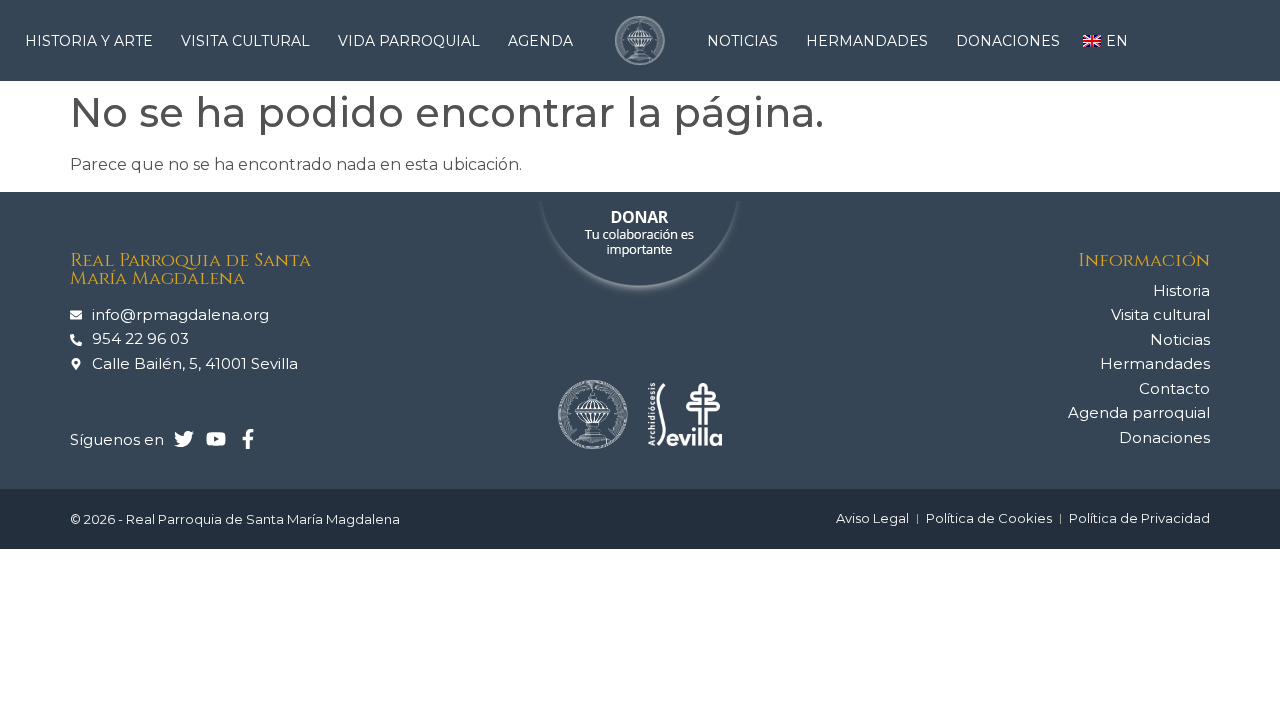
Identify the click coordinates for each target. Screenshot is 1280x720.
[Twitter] (184, 439)
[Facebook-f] (248, 439)
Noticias (742, 41)
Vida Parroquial (409, 41)
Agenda (540, 41)
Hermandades (867, 41)
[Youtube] (216, 439)
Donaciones (1008, 41)
